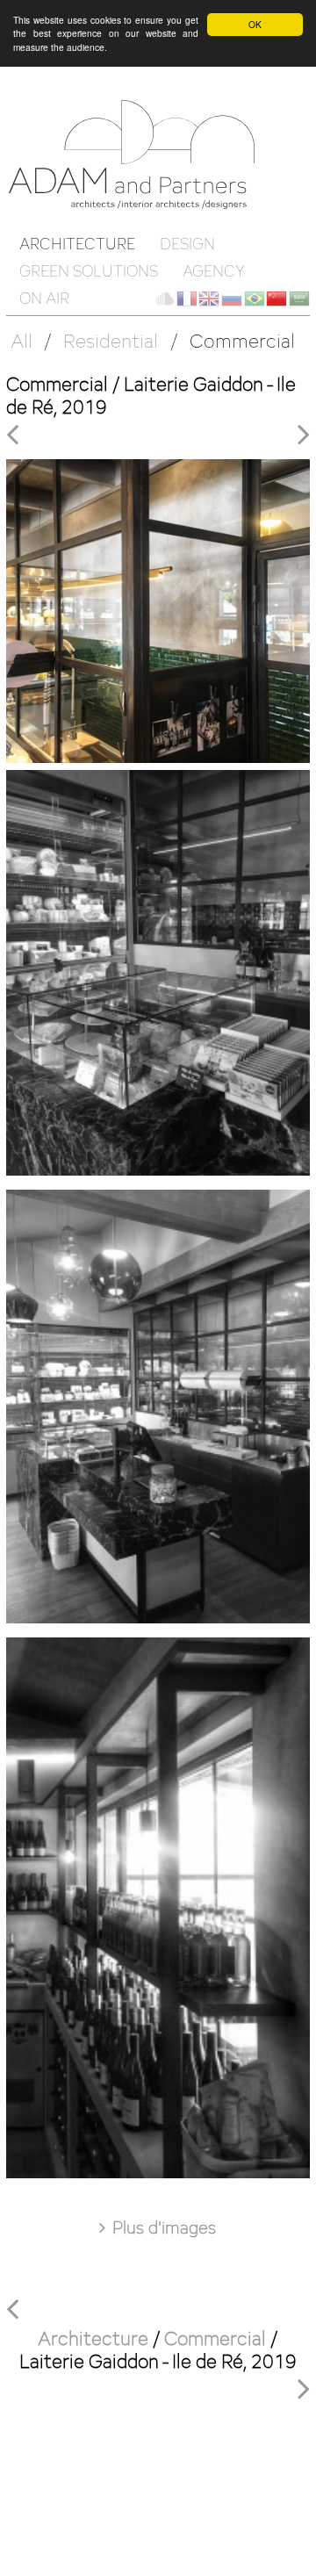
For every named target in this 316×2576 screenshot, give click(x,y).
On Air (44, 298)
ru (232, 299)
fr (187, 299)
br (255, 299)
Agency (214, 271)
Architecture (77, 244)
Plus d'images (164, 2227)
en (209, 299)
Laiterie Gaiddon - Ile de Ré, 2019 (158, 2361)
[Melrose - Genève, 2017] (17, 433)
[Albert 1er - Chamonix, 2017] (304, 434)
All (22, 341)
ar (299, 299)
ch (276, 299)
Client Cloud (164, 299)
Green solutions (89, 271)
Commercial (242, 341)
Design (187, 244)
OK (255, 24)
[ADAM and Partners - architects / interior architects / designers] (138, 153)
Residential (111, 341)
